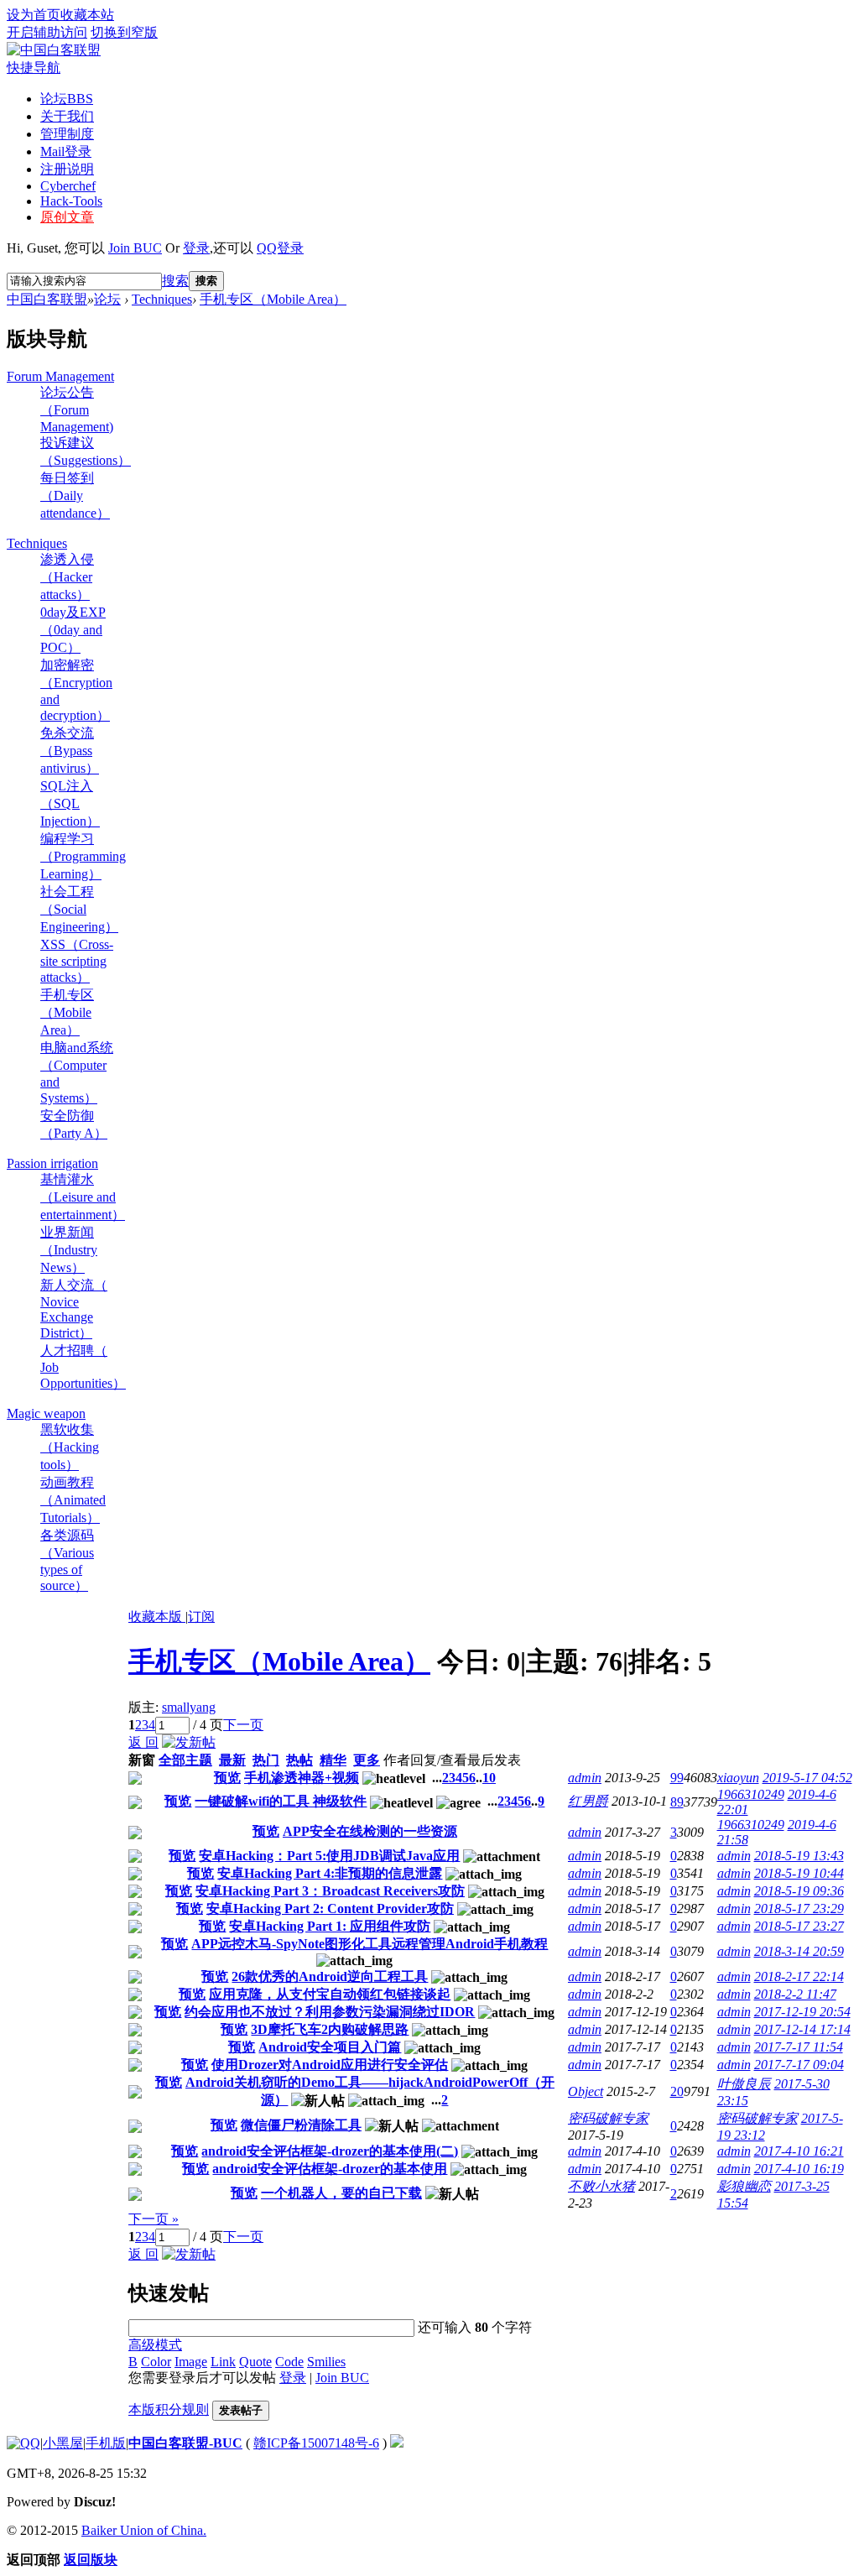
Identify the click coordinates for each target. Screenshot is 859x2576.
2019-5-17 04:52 (807, 1778)
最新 (232, 1760)
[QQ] (23, 2443)
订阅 (201, 1617)
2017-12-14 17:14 (802, 2029)
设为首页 (34, 15)
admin (585, 1778)
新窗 (142, 1760)
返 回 (143, 1742)
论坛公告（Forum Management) (77, 409)
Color (156, 2362)
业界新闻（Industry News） (69, 1250)
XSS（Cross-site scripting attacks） (77, 961)
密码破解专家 (608, 2118)
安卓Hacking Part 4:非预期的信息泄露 (330, 1873)
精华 (333, 1760)
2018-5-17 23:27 (799, 1926)
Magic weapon (46, 1413)
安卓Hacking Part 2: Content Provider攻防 (330, 1909)
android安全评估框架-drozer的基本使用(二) (330, 2151)
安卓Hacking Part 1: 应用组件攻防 (330, 1926)
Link (223, 2362)
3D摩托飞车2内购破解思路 (330, 2029)
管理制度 (67, 134)
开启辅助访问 (47, 32)
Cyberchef (68, 186)
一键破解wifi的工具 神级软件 (281, 1801)
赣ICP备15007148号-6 (316, 2443)
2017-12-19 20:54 (802, 2012)
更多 (367, 1760)
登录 (196, 248)
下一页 (243, 1725)
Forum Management (60, 376)
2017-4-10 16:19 (799, 2169)
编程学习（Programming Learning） (83, 856)
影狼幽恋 (744, 2186)
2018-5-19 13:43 (799, 1856)
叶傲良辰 (744, 2084)
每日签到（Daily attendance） (75, 495)
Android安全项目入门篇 (330, 2047)
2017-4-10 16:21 (799, 2151)
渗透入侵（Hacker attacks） (67, 577)
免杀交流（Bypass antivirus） (70, 751)
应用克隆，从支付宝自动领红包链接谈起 (330, 1994)
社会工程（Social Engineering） (79, 909)
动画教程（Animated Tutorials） (73, 1500)
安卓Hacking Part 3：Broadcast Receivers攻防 (330, 1891)
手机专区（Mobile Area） (273, 299)
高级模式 (155, 2345)
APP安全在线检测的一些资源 (370, 1831)
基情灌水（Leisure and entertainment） (83, 1197)
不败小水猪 (601, 2186)
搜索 (175, 281)
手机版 (106, 2443)
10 (489, 1778)
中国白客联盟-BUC (185, 2443)
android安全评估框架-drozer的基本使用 (330, 2169)
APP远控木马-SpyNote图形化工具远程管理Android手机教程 (370, 1944)
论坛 (67, 99)
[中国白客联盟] (54, 50)
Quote (255, 2362)
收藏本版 (157, 1617)
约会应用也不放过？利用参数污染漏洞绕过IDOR (330, 2012)
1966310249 (751, 1794)
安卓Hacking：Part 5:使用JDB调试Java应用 (329, 1856)
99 (677, 1778)
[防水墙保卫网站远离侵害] (397, 2443)
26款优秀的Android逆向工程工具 (330, 1976)
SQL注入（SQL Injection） (70, 803)
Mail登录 (66, 151)
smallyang (189, 1707)
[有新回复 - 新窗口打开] (135, 1780)
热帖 (299, 1760)
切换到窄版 (124, 32)
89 (677, 1802)
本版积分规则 (169, 2409)
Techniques (162, 299)
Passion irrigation (52, 1163)
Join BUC (135, 248)
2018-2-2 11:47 (795, 1994)
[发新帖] (189, 1742)
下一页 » (154, 2219)
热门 (266, 1760)
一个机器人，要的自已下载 (341, 2193)
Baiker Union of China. (144, 2530)
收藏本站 (87, 15)
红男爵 (588, 1801)
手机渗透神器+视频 (302, 1778)
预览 (227, 1778)
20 (677, 2091)
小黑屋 (63, 2443)
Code (289, 2362)
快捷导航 (34, 68)
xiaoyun (738, 1778)
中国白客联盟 (47, 299)
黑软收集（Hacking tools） (70, 1447)
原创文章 (67, 217)
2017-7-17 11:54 (799, 2047)
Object (586, 2091)
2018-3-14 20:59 (799, 1951)
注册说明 (67, 169)
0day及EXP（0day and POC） (73, 630)
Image (191, 2362)
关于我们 (67, 116)
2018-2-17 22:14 (799, 1976)
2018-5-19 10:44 (799, 1873)
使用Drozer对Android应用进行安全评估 (330, 2065)
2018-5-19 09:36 (799, 1891)
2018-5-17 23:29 (799, 1909)
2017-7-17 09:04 (799, 2065)
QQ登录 (280, 248)
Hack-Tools (71, 201)
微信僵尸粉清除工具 (301, 2125)
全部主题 (185, 1760)
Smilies (326, 2362)
